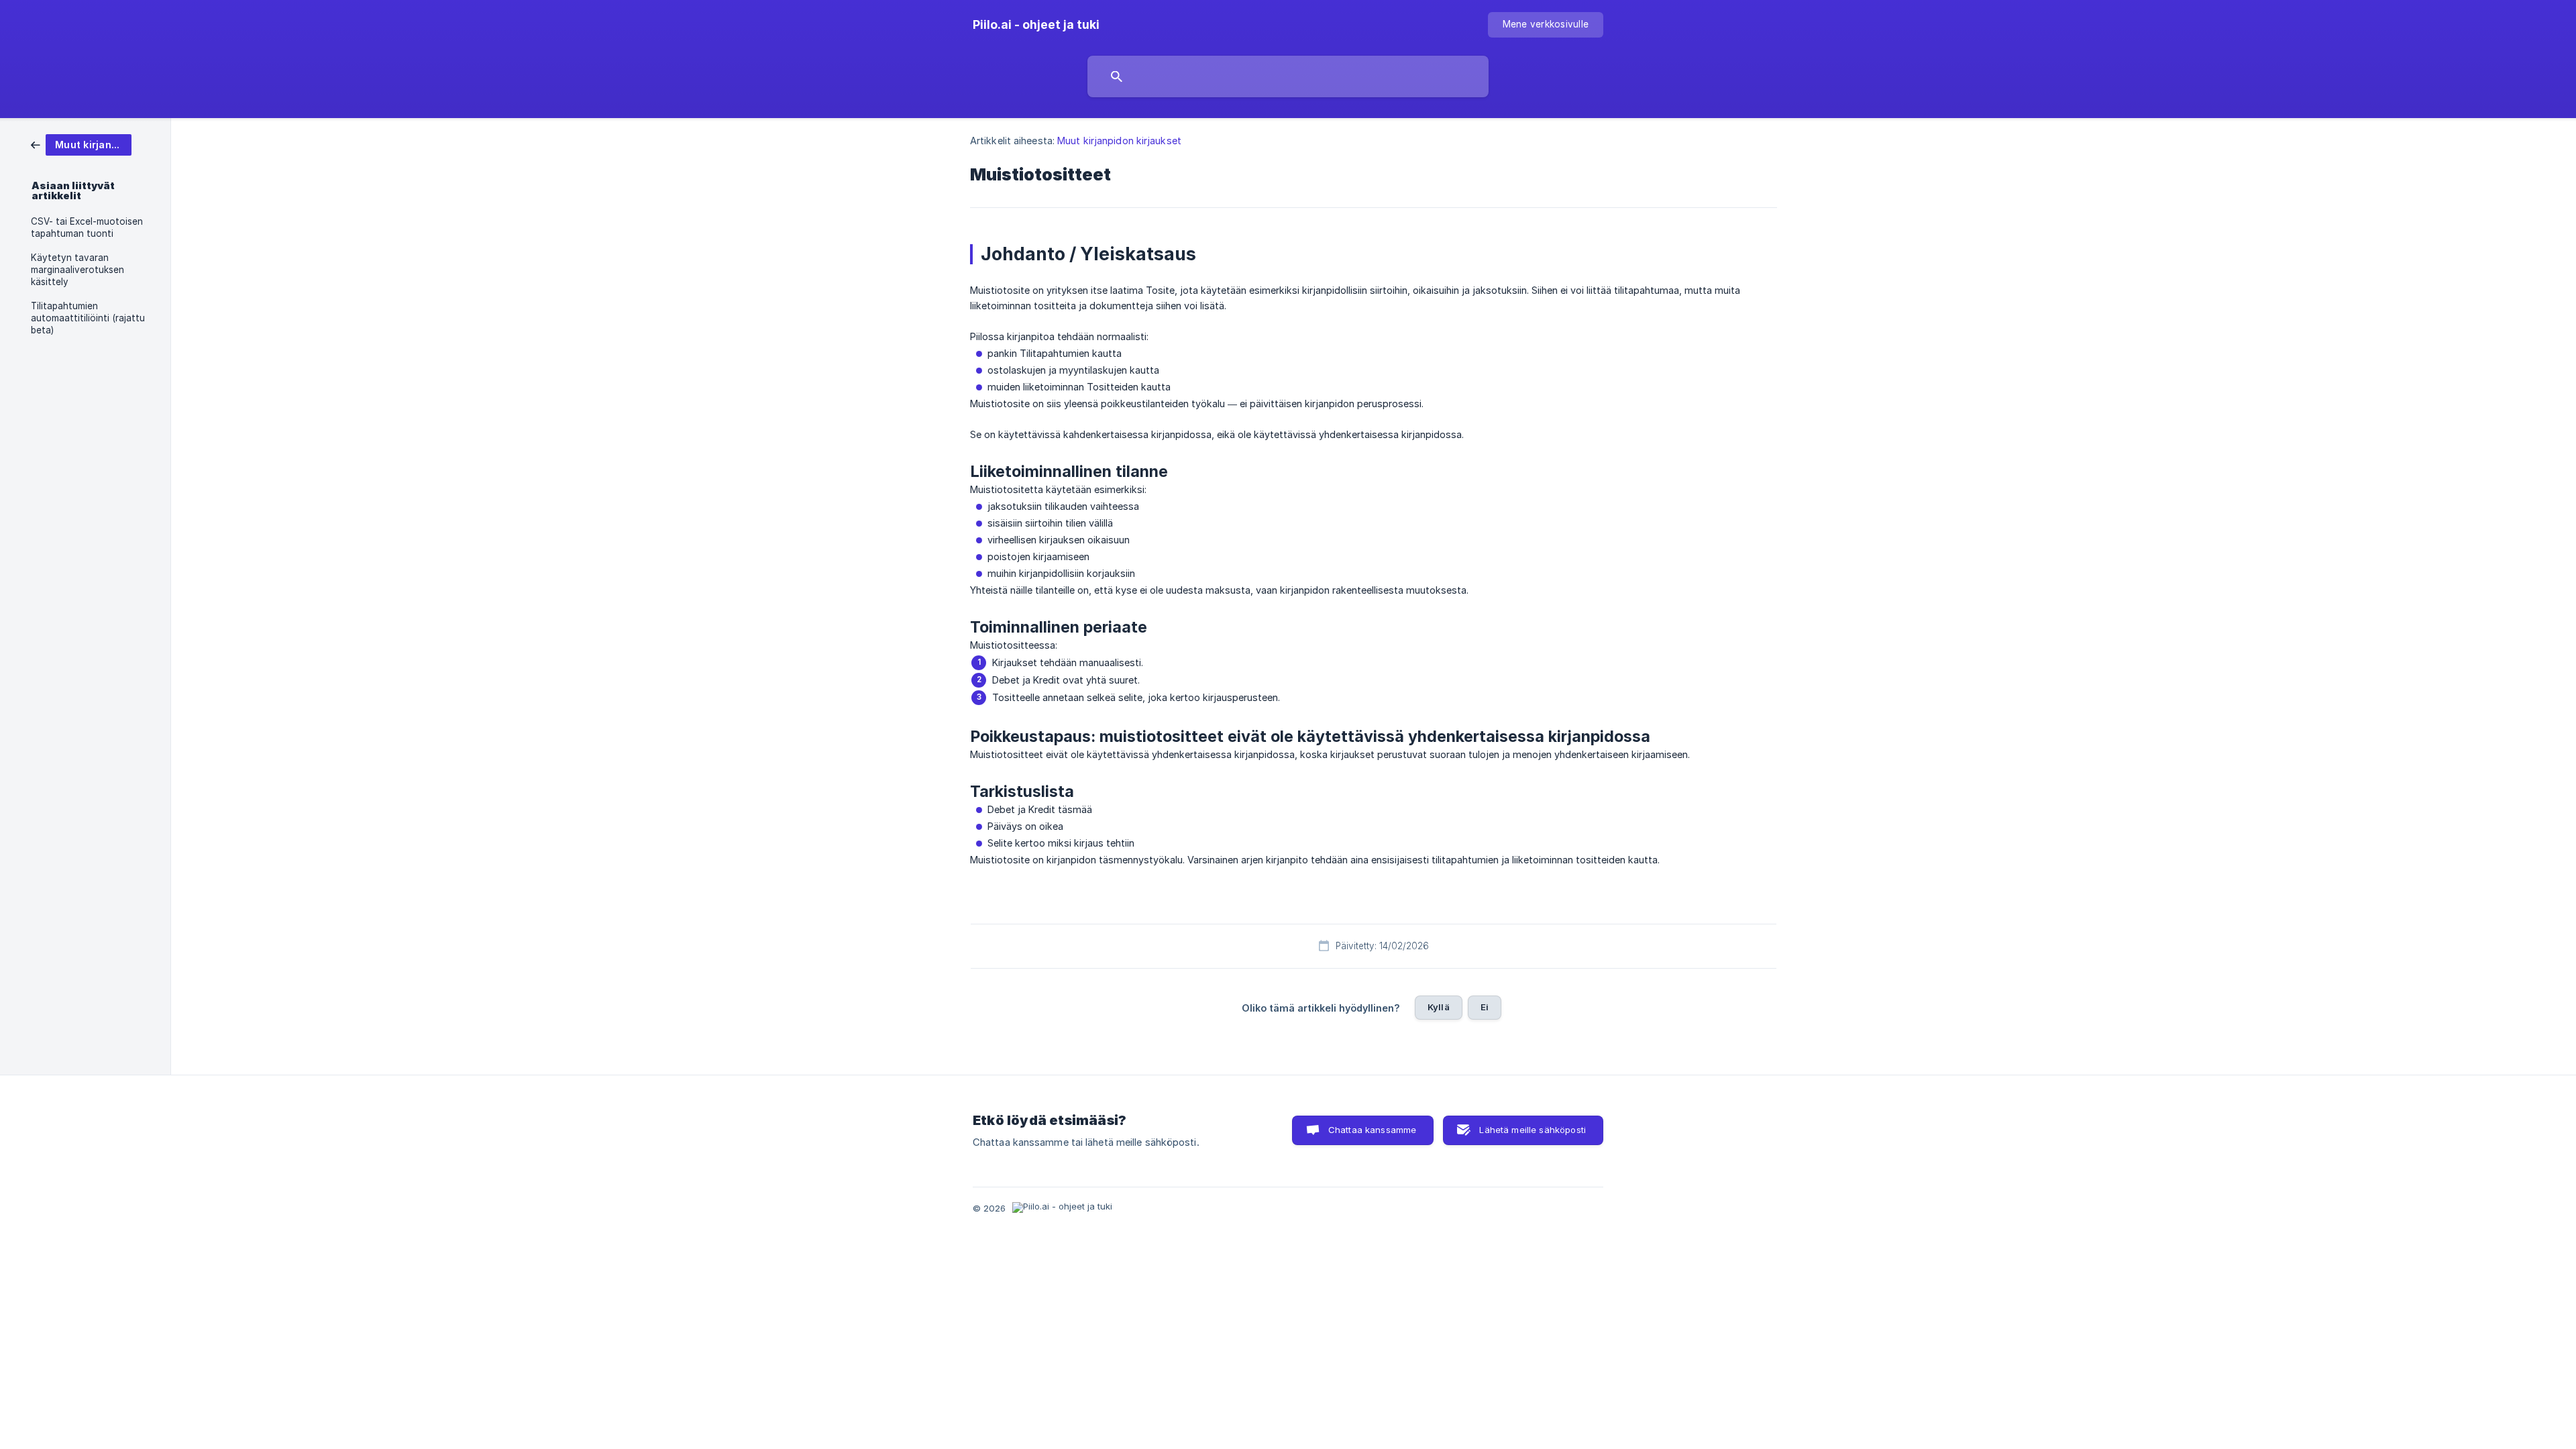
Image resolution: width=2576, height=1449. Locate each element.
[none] (1036, 25)
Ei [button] (1485, 1007)
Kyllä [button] (1439, 1007)
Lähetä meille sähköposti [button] (1533, 1130)
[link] (81, 144)
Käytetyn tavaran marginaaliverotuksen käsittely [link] (77, 270)
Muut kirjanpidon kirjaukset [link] (1119, 141)
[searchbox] (1288, 76)
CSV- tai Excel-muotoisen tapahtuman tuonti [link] (87, 227)
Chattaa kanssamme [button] (1373, 1130)
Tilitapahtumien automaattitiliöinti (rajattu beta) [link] (88, 318)
